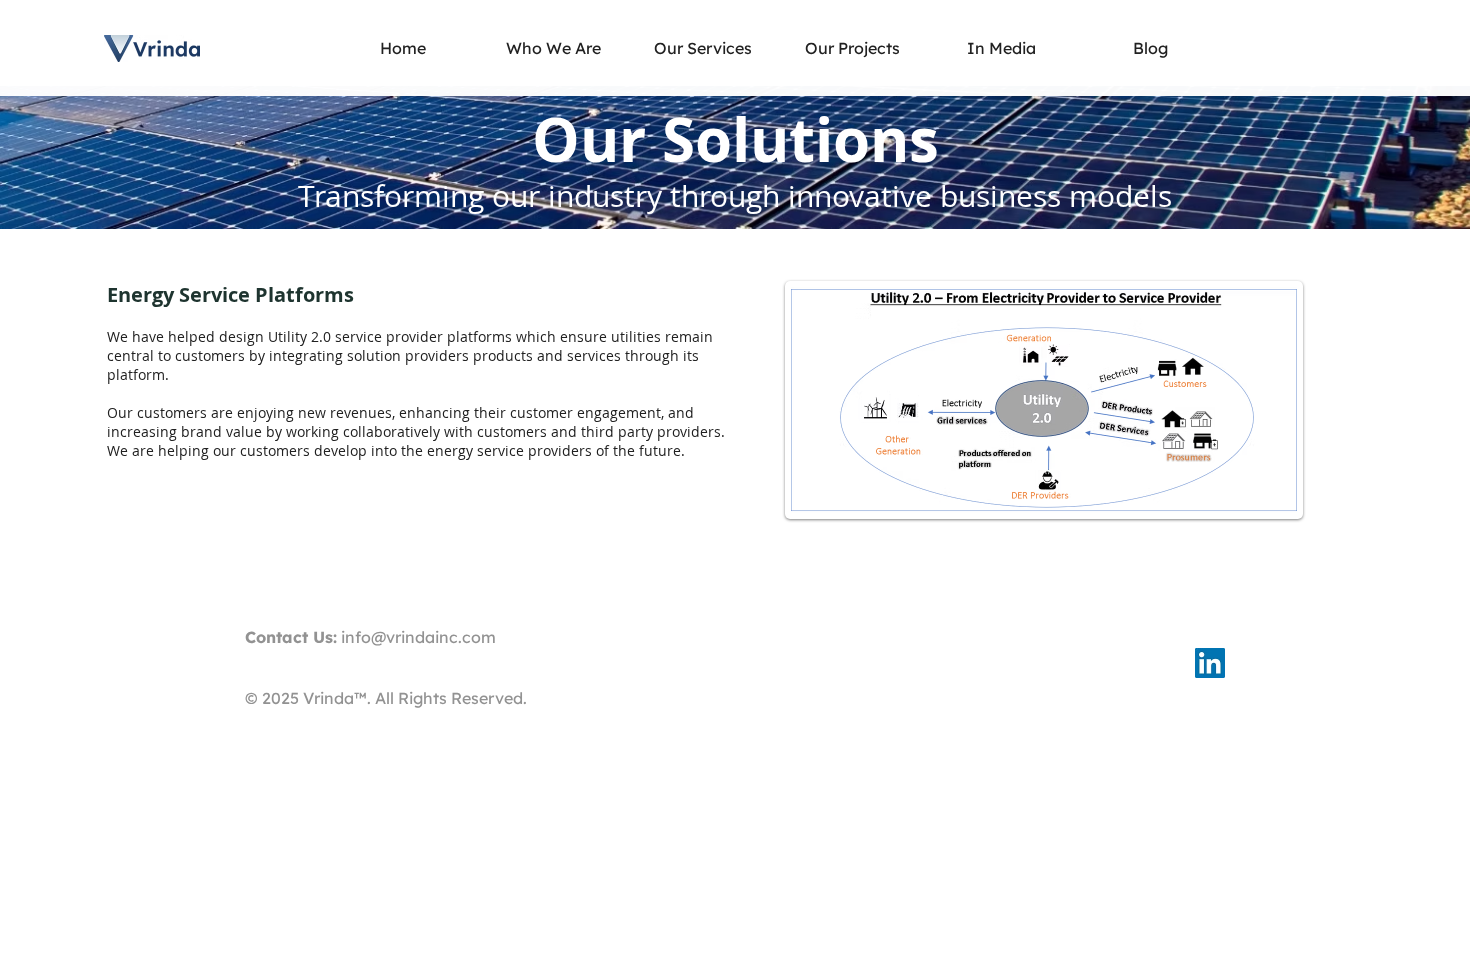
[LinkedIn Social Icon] (1210, 663)
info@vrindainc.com (418, 637)
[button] (703, 48)
